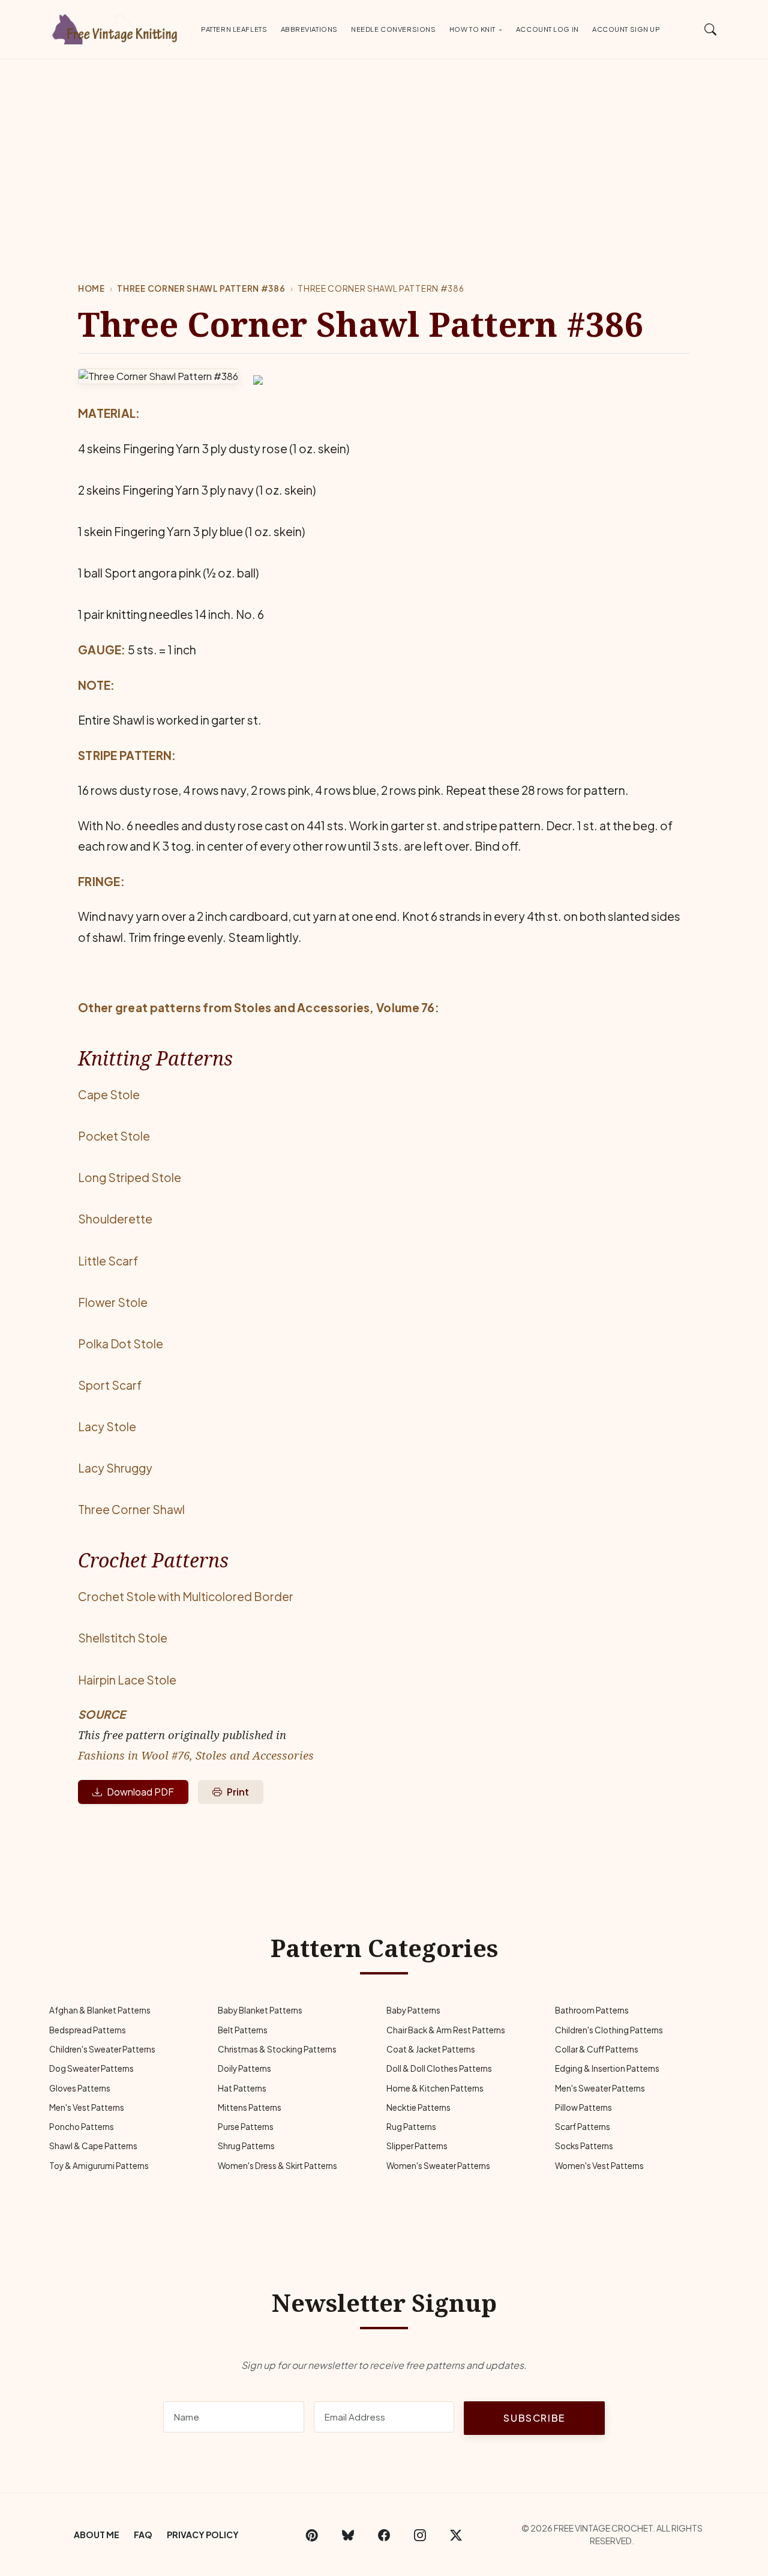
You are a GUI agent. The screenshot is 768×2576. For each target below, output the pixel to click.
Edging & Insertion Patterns (607, 2068)
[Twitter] (456, 2535)
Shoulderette (115, 1219)
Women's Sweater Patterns (438, 2166)
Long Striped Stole (130, 1177)
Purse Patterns (246, 2127)
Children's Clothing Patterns (609, 2030)
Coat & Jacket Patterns (431, 2049)
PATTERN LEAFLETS (234, 29)
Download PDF (140, 1792)
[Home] (117, 27)
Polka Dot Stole (121, 1344)
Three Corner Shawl (131, 1509)
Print (238, 1792)
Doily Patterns (244, 2068)
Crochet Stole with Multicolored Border (186, 1596)
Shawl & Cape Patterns (93, 2146)
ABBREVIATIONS (309, 29)
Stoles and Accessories (302, 1007)
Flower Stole (113, 1302)
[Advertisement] (384, 149)
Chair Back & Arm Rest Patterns (446, 2030)
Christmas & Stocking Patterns (277, 2049)
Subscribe (534, 2418)
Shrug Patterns (246, 2146)
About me (97, 2535)
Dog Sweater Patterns (91, 2068)
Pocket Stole (114, 1136)
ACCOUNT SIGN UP (626, 29)
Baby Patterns (413, 2010)
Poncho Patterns (82, 2127)
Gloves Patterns (80, 2088)
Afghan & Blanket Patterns (100, 2010)
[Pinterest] (312, 2535)
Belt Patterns (243, 2030)
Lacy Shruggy (115, 1468)
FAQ (143, 2535)
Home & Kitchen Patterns (435, 2088)
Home (91, 288)
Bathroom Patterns (592, 2010)
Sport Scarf (110, 1385)
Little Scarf (108, 1261)
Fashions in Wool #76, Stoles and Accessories (196, 1755)
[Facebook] (384, 2535)
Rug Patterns (411, 2127)
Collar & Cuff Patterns (597, 2049)
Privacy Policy (203, 2535)
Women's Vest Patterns (599, 2166)
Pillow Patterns (583, 2107)
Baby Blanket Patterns (260, 2010)
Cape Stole (109, 1094)
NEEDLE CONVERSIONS (393, 29)
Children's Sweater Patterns (102, 2049)
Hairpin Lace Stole (127, 1680)
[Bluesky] (348, 2535)
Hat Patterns (242, 2088)
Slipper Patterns (417, 2146)
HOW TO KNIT (472, 29)
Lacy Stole (107, 1426)
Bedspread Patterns (88, 2030)
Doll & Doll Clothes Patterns (439, 2068)
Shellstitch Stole (123, 1638)
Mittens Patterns (250, 2107)
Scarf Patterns (583, 2127)
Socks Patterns (584, 2146)
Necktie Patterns (418, 2107)
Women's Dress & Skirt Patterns (277, 2166)
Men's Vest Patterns (87, 2107)
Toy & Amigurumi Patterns (99, 2166)
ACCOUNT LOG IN (547, 29)
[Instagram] (420, 2535)
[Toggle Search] (711, 29)
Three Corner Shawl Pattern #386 (201, 288)
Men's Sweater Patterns (600, 2088)
